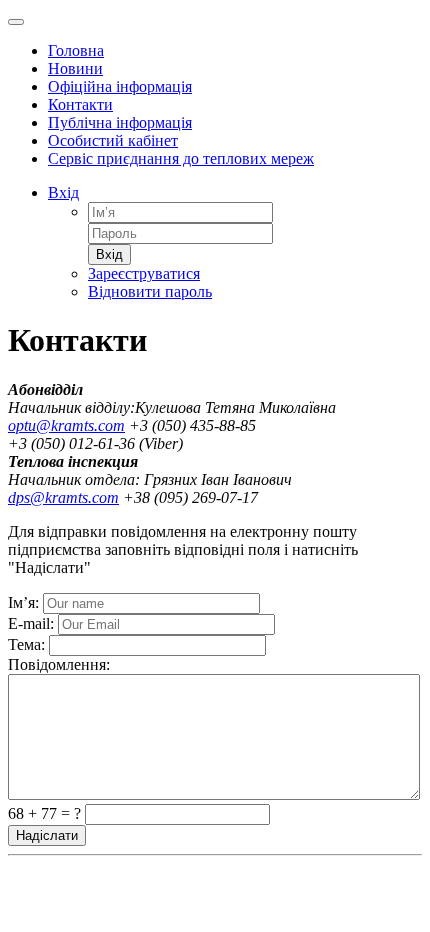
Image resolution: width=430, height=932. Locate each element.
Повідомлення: (59, 664)
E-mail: (31, 623)
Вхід (63, 192)
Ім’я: (23, 602)
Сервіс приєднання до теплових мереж (181, 158)
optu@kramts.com (66, 425)
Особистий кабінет (113, 140)
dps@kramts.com (63, 497)
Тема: (26, 644)
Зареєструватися (144, 273)
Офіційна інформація (120, 86)
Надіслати (47, 835)
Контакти (80, 104)
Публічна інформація (120, 122)
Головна (76, 50)
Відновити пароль (150, 291)
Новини (75, 68)
